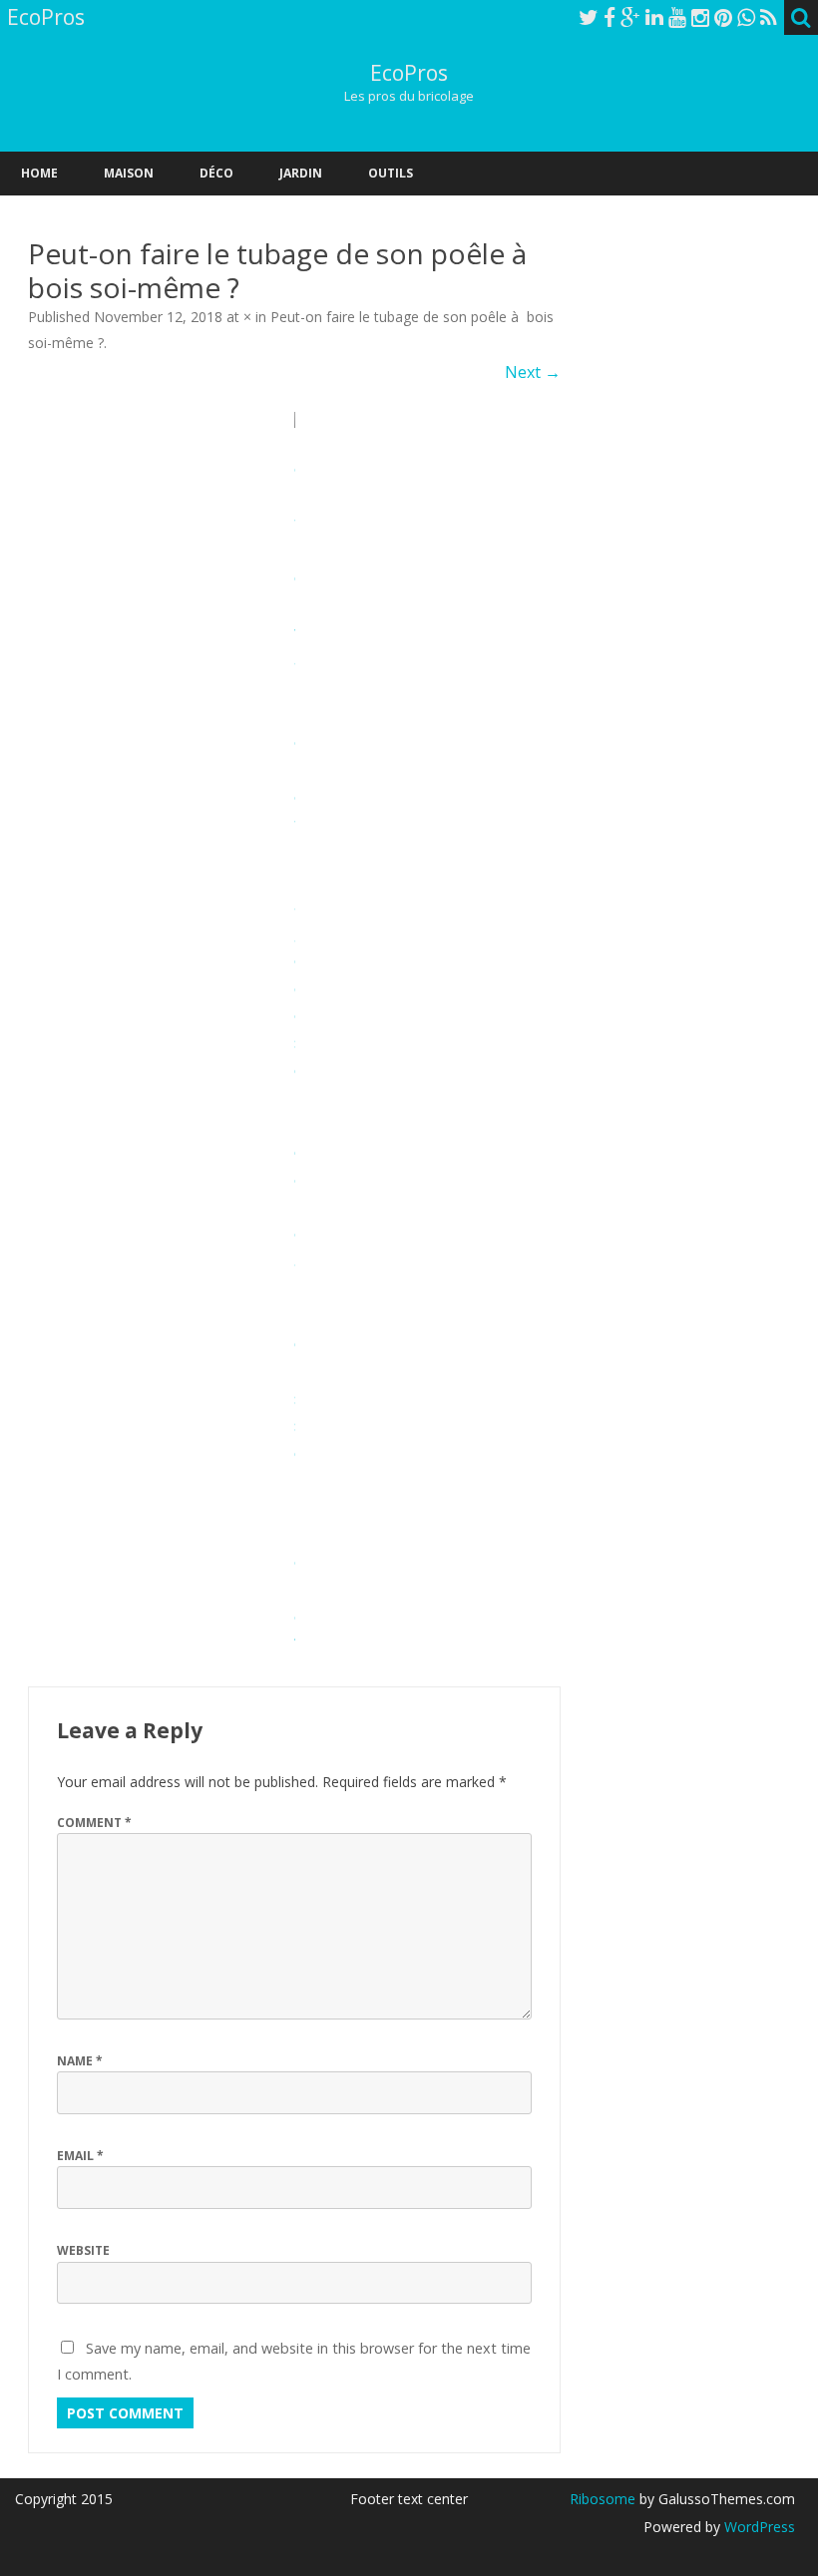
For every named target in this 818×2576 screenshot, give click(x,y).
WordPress (758, 2527)
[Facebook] (610, 17)
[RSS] (769, 17)
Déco (216, 173)
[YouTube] (677, 17)
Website (83, 2250)
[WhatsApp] (746, 17)
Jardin (301, 173)
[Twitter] (589, 17)
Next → (533, 372)
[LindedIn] (654, 17)
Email (80, 2156)
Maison (129, 173)
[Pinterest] (723, 17)
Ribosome (603, 2499)
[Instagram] (700, 17)
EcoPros (409, 73)
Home (39, 173)
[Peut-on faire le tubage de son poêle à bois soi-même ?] (294, 1035)
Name (80, 2061)
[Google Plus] (630, 17)
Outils (391, 173)
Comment (94, 1823)
